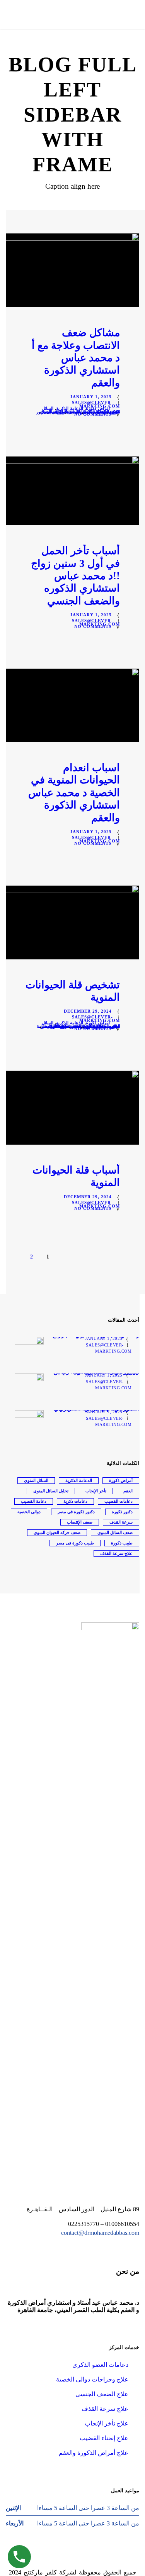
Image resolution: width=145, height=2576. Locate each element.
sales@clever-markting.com (96, 404)
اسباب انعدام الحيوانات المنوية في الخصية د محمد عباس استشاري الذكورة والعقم (74, 793)
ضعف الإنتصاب (80, 1522)
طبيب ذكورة (122, 1543)
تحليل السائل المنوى (51, 1491)
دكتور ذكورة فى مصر (76, 1512)
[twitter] (93, 2565)
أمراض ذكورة (98, 408)
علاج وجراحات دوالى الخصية (92, 2379)
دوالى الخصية (29, 1512)
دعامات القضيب (119, 1501)
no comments (93, 414)
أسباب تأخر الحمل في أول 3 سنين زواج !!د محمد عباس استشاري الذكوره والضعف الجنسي (75, 576)
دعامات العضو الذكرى (100, 2365)
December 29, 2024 (88, 1011)
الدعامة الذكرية (70, 408)
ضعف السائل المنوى (115, 1532)
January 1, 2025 (91, 397)
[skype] (79, 2565)
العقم (128, 1491)
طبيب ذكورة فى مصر (61, 412)
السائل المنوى (36, 1480)
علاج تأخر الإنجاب (107, 2423)
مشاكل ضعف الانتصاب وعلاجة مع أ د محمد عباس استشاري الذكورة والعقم (76, 358)
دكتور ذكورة (122, 1512)
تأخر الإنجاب (96, 1491)
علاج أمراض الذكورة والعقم (94, 2453)
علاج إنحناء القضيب (104, 2438)
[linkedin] (66, 2565)
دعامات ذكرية (75, 1501)
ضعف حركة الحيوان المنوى (57, 1532)
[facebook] (52, 2565)
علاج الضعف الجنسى (102, 2394)
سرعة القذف (121, 1522)
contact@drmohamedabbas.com (100, 2233)
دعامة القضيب (34, 1501)
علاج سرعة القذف (116, 1553)
